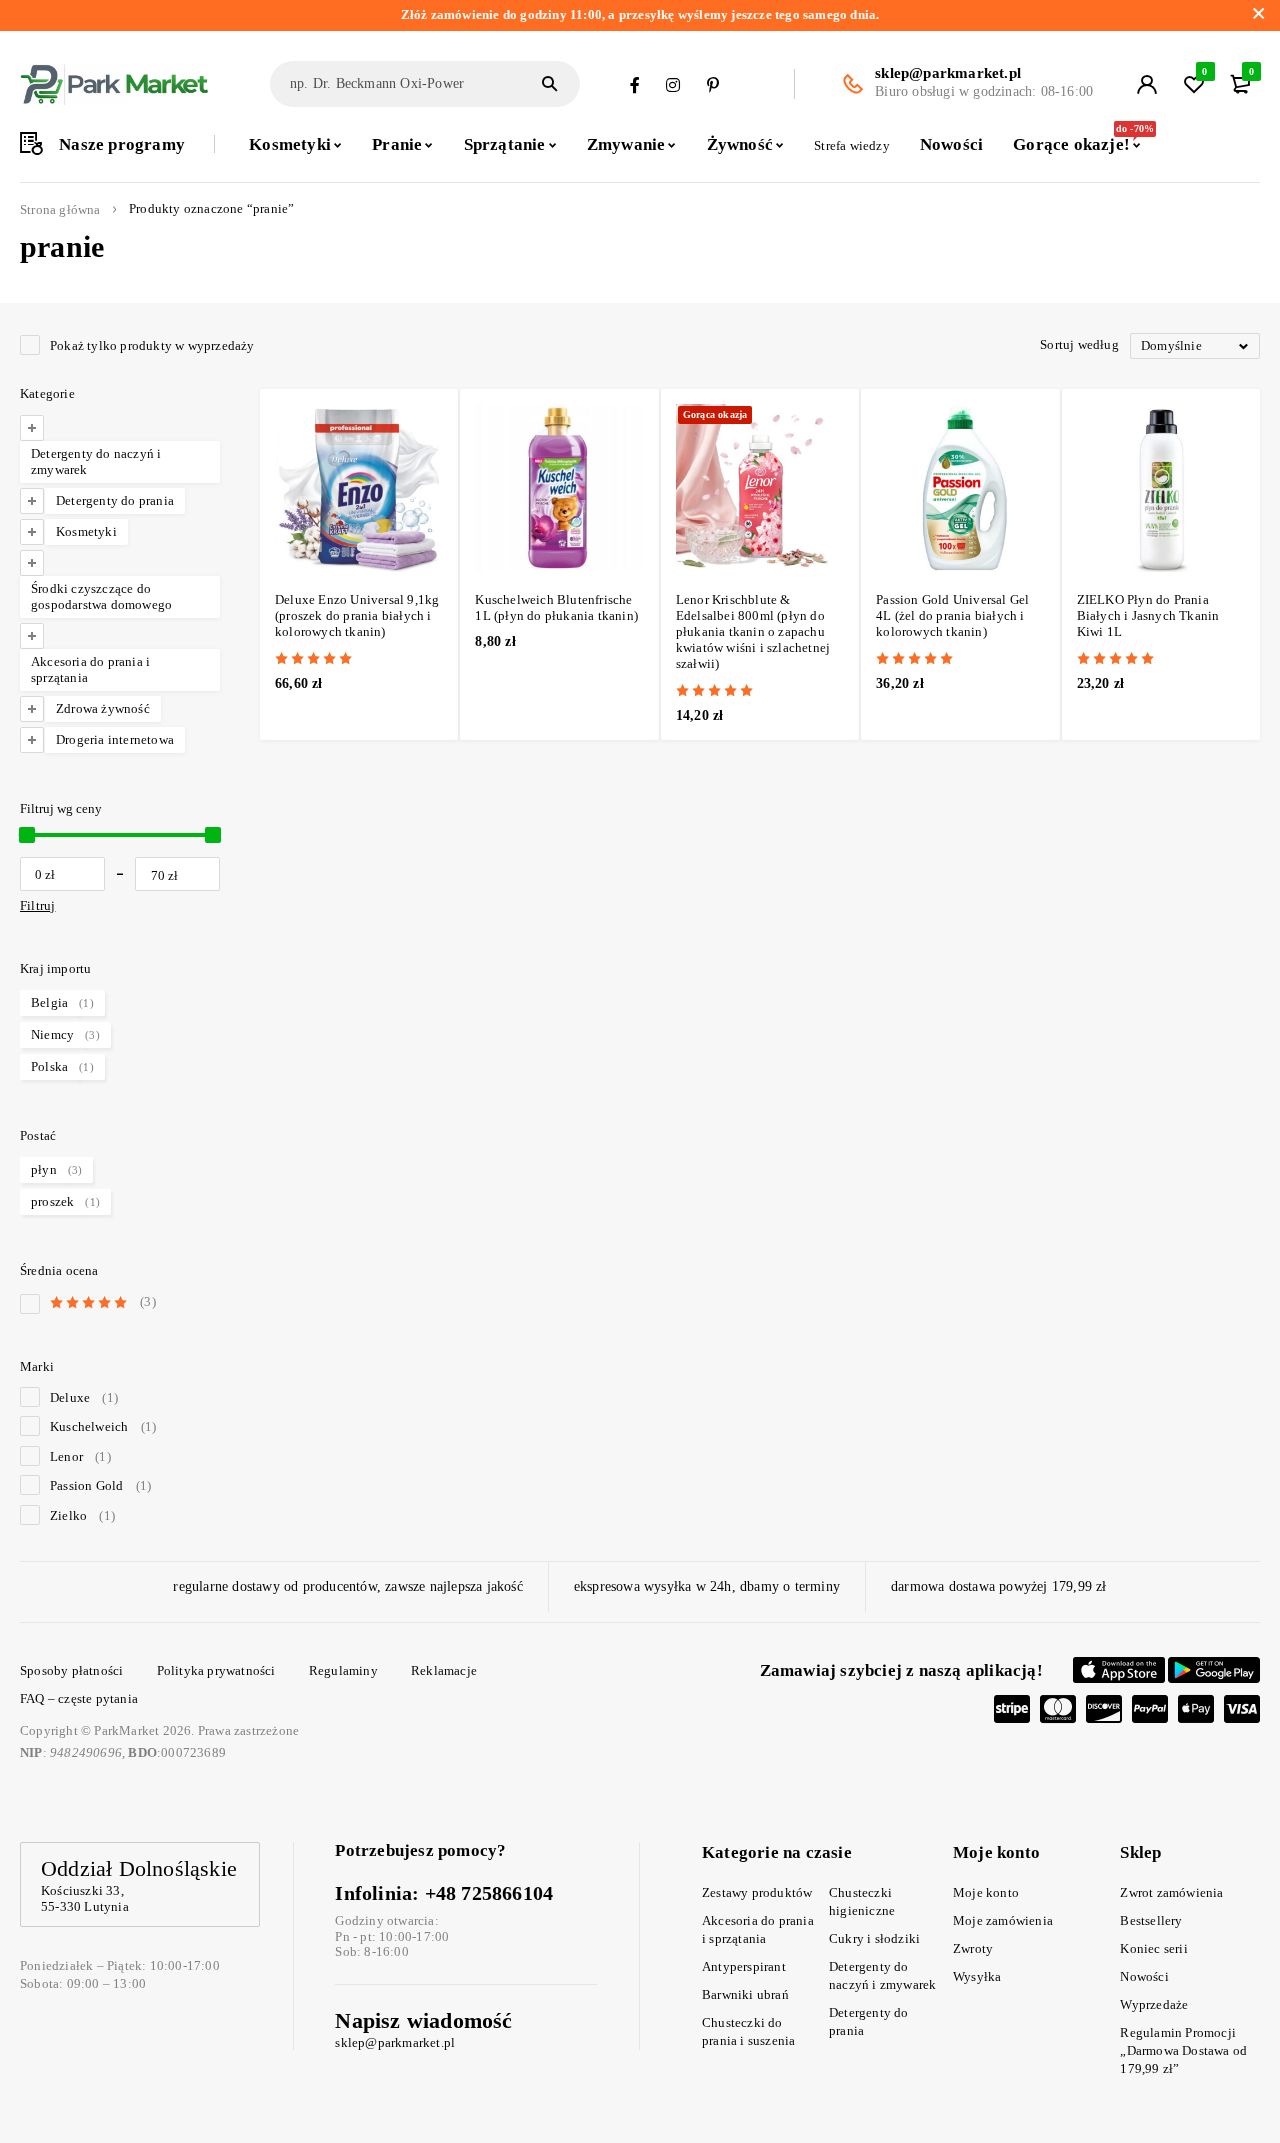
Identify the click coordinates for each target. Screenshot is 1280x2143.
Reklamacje (444, 1670)
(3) (103, 1301)
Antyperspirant (744, 1966)
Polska (49, 1066)
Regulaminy (343, 1670)
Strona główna (60, 210)
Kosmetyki (86, 531)
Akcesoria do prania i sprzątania (90, 669)
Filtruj (37, 905)
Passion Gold (100, 1485)
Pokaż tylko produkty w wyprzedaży (152, 345)
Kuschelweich (103, 1426)
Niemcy (52, 1034)
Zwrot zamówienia (1171, 1892)
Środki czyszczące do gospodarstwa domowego (101, 596)
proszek (52, 1201)
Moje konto (986, 1892)
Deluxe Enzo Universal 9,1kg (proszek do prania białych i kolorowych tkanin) (357, 615)
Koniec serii (1153, 1948)
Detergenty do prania (115, 500)
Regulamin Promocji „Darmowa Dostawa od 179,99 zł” (1183, 2050)
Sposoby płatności (71, 1670)
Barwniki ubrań (745, 1994)
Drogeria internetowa (115, 739)
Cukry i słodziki (874, 1938)
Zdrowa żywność (103, 708)
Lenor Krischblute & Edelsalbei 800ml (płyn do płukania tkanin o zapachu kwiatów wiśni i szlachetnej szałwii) (753, 631)
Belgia (49, 1002)
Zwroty (973, 1948)
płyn (44, 1169)
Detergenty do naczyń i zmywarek (96, 461)
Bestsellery (1151, 1920)
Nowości (1144, 1976)
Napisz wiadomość (423, 2020)
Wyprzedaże (1154, 2004)
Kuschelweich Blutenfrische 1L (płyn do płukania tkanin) (556, 607)
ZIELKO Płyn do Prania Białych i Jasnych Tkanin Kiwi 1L (1148, 615)
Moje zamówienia (1003, 1920)
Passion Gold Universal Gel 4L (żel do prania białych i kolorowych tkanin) (952, 615)
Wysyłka (977, 1976)
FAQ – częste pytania (79, 1698)
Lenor (80, 1456)
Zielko (82, 1515)
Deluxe (84, 1397)
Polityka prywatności (216, 1670)
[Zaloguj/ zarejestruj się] (1147, 84)
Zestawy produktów (757, 1892)
